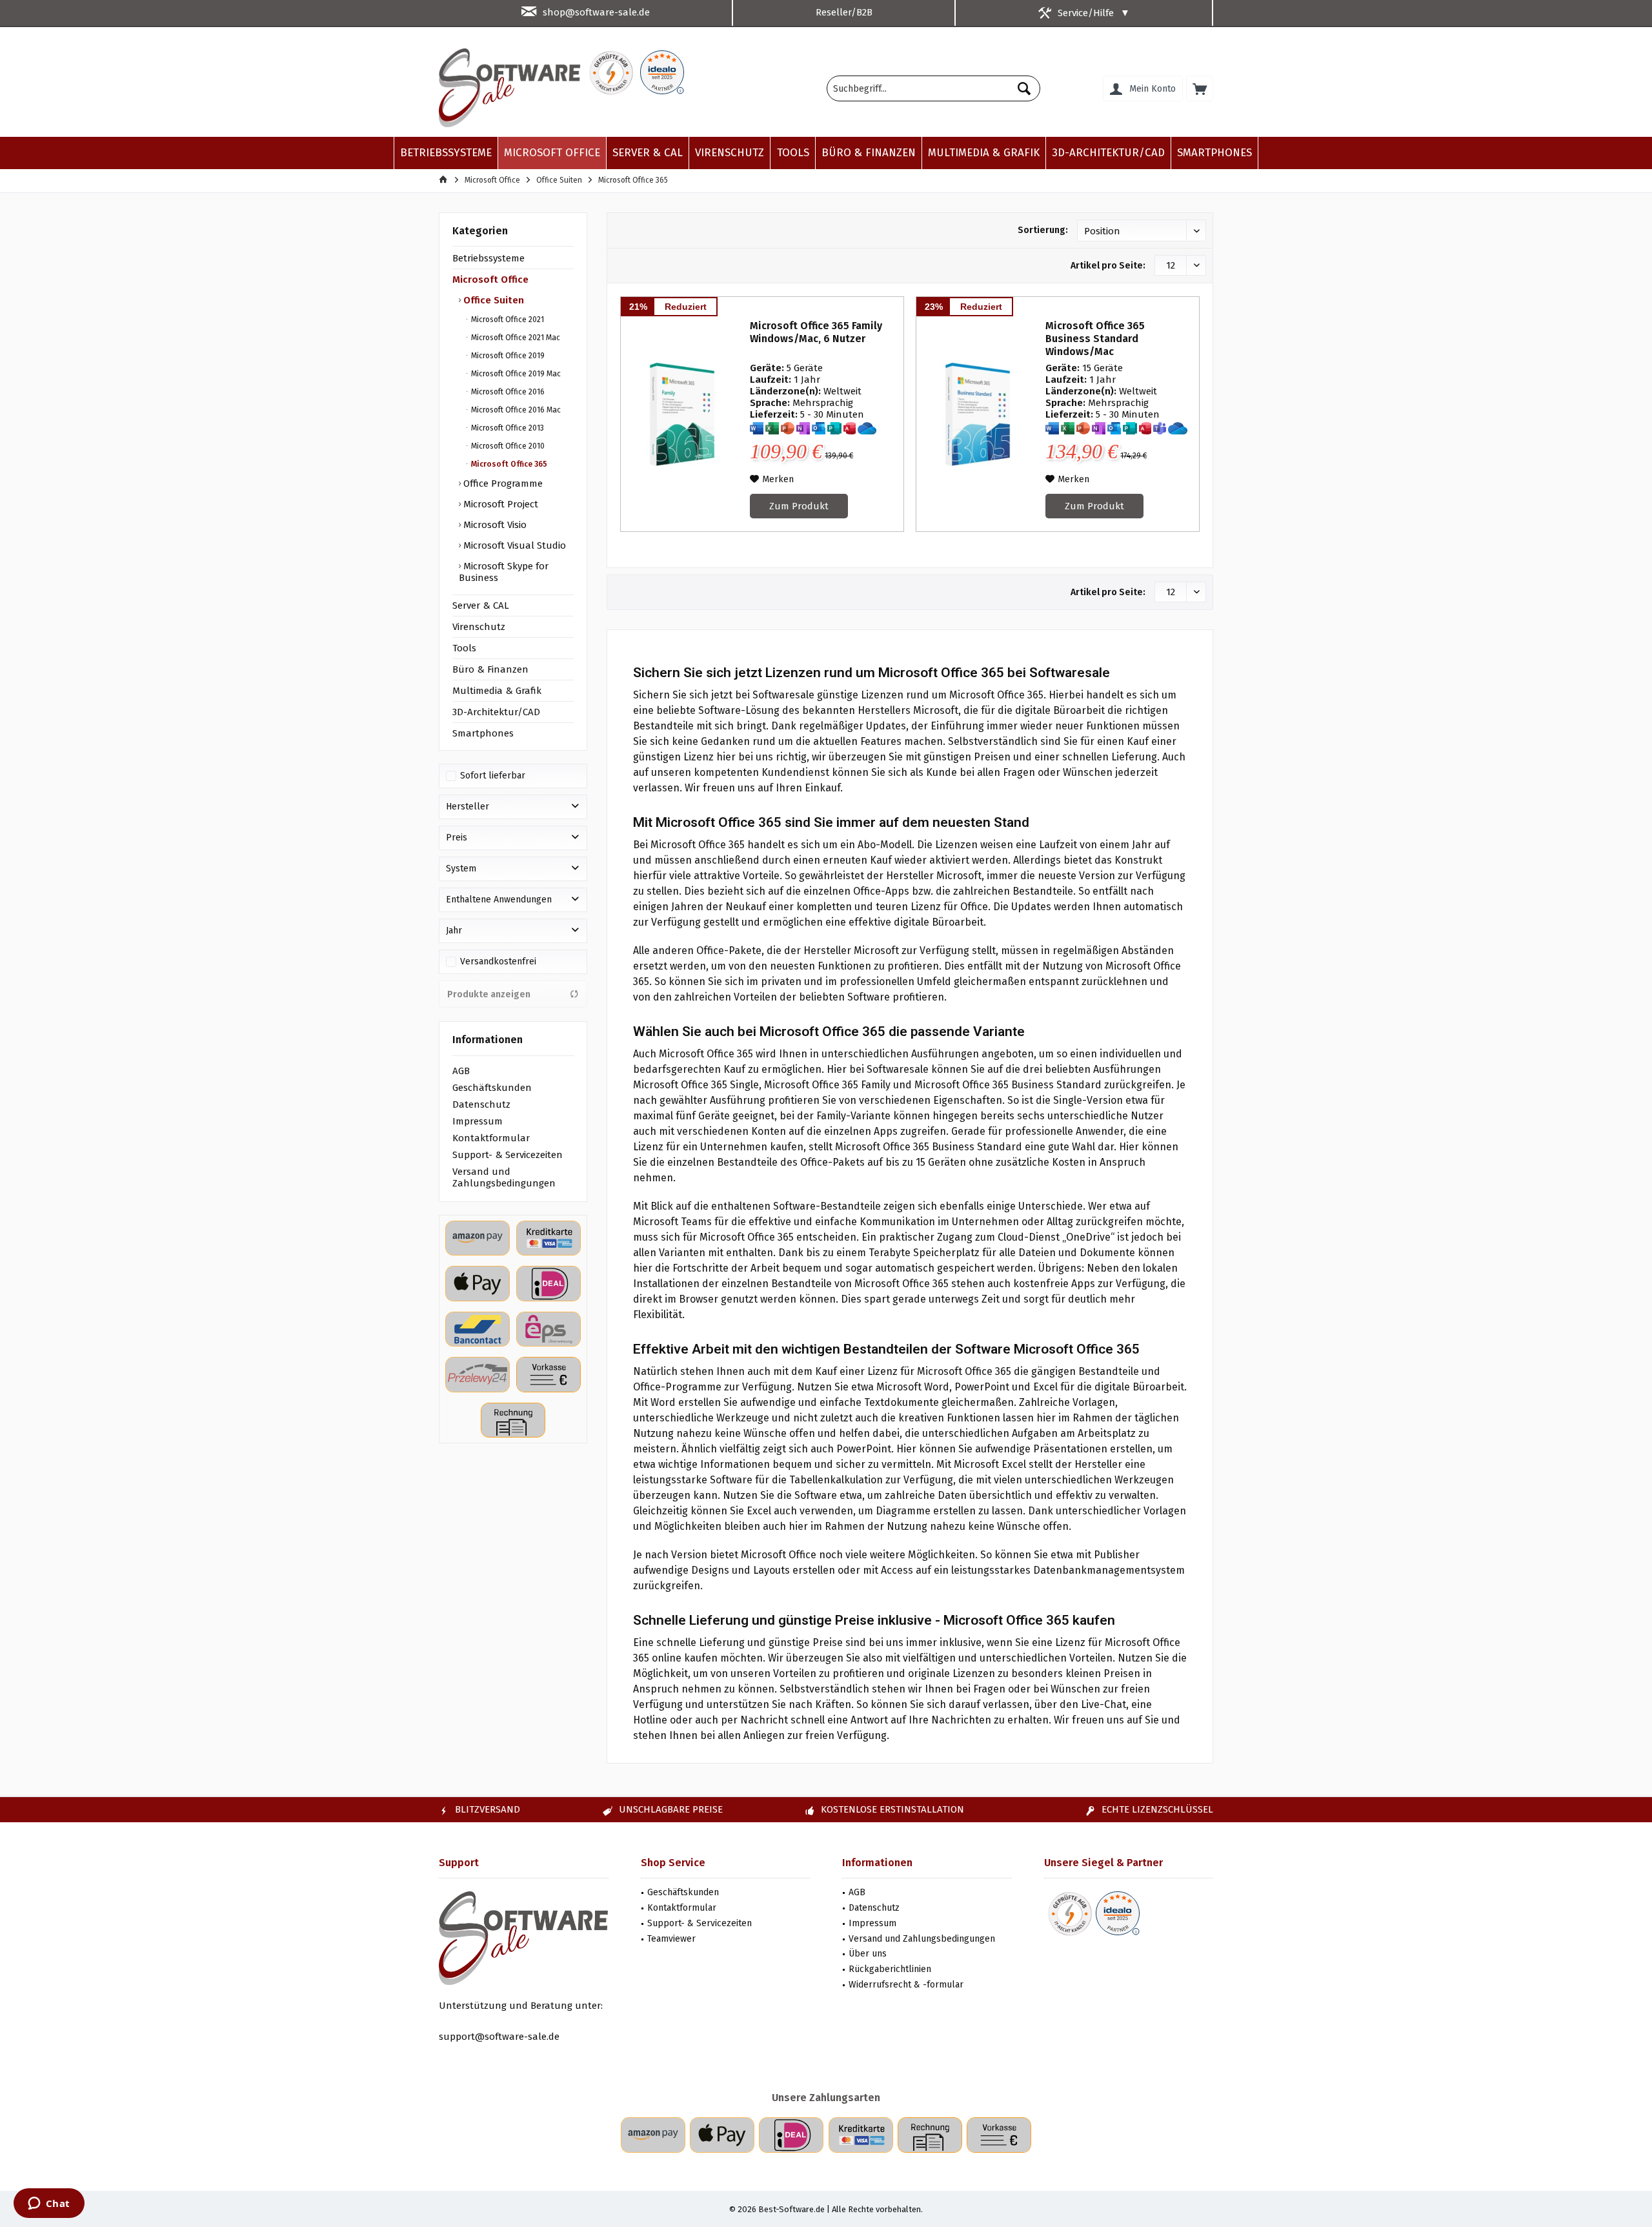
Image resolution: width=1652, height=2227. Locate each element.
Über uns (868, 1954)
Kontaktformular (491, 1138)
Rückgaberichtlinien (890, 1969)
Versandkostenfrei (498, 961)
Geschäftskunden (492, 1088)
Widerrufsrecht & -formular (906, 1985)
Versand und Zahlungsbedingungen (504, 1177)
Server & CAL (481, 605)
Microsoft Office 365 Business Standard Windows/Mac (1095, 339)
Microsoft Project (499, 504)
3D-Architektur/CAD (496, 712)
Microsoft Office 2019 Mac (515, 374)
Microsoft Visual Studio (513, 545)
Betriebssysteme (489, 258)
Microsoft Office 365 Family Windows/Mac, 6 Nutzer (816, 332)
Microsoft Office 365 (508, 464)
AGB (461, 1071)
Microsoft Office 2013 (507, 428)
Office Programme (502, 483)
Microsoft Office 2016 (507, 392)
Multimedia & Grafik (497, 691)
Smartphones (483, 733)
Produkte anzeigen (489, 994)
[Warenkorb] (1200, 88)
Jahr (454, 930)
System (461, 869)
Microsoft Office (490, 280)
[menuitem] (1200, 88)
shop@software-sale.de (596, 12)
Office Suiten (492, 300)
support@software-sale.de (499, 2037)
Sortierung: (1043, 230)
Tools (464, 648)
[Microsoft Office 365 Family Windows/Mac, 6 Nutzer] (682, 414)
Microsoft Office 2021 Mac (515, 338)
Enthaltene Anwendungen (499, 900)
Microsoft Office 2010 (507, 446)
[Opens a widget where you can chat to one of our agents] (49, 2204)
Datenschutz (481, 1104)
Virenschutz (479, 627)
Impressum (478, 1121)
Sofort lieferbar (493, 776)
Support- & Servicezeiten (508, 1155)
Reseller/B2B (844, 12)
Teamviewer (671, 1939)
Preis (457, 838)
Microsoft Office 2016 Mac (515, 410)
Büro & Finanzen (490, 669)
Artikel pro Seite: (1108, 266)
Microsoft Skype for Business (504, 572)
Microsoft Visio (494, 525)
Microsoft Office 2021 (507, 320)
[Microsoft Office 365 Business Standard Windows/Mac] (978, 414)
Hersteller (468, 807)
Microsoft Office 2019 (507, 356)
